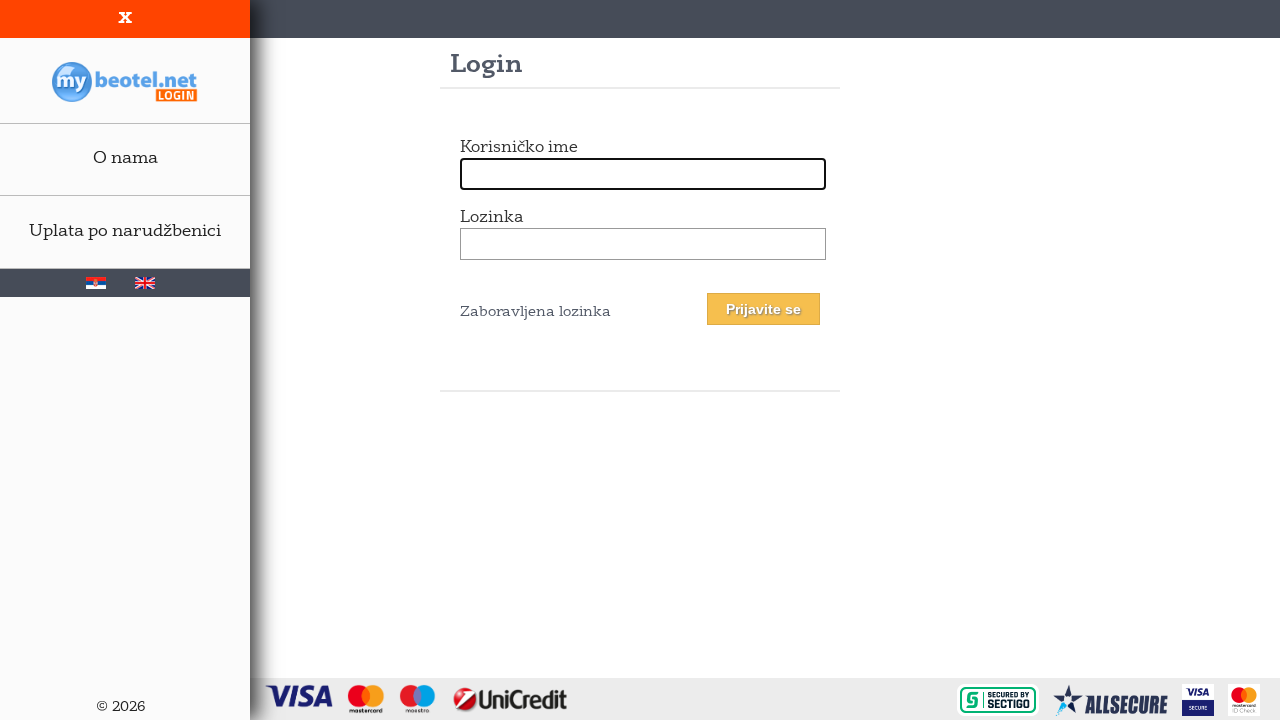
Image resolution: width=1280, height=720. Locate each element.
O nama (125, 158)
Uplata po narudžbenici (125, 231)
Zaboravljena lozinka (535, 312)
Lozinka (491, 218)
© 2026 (120, 707)
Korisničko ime (519, 148)
